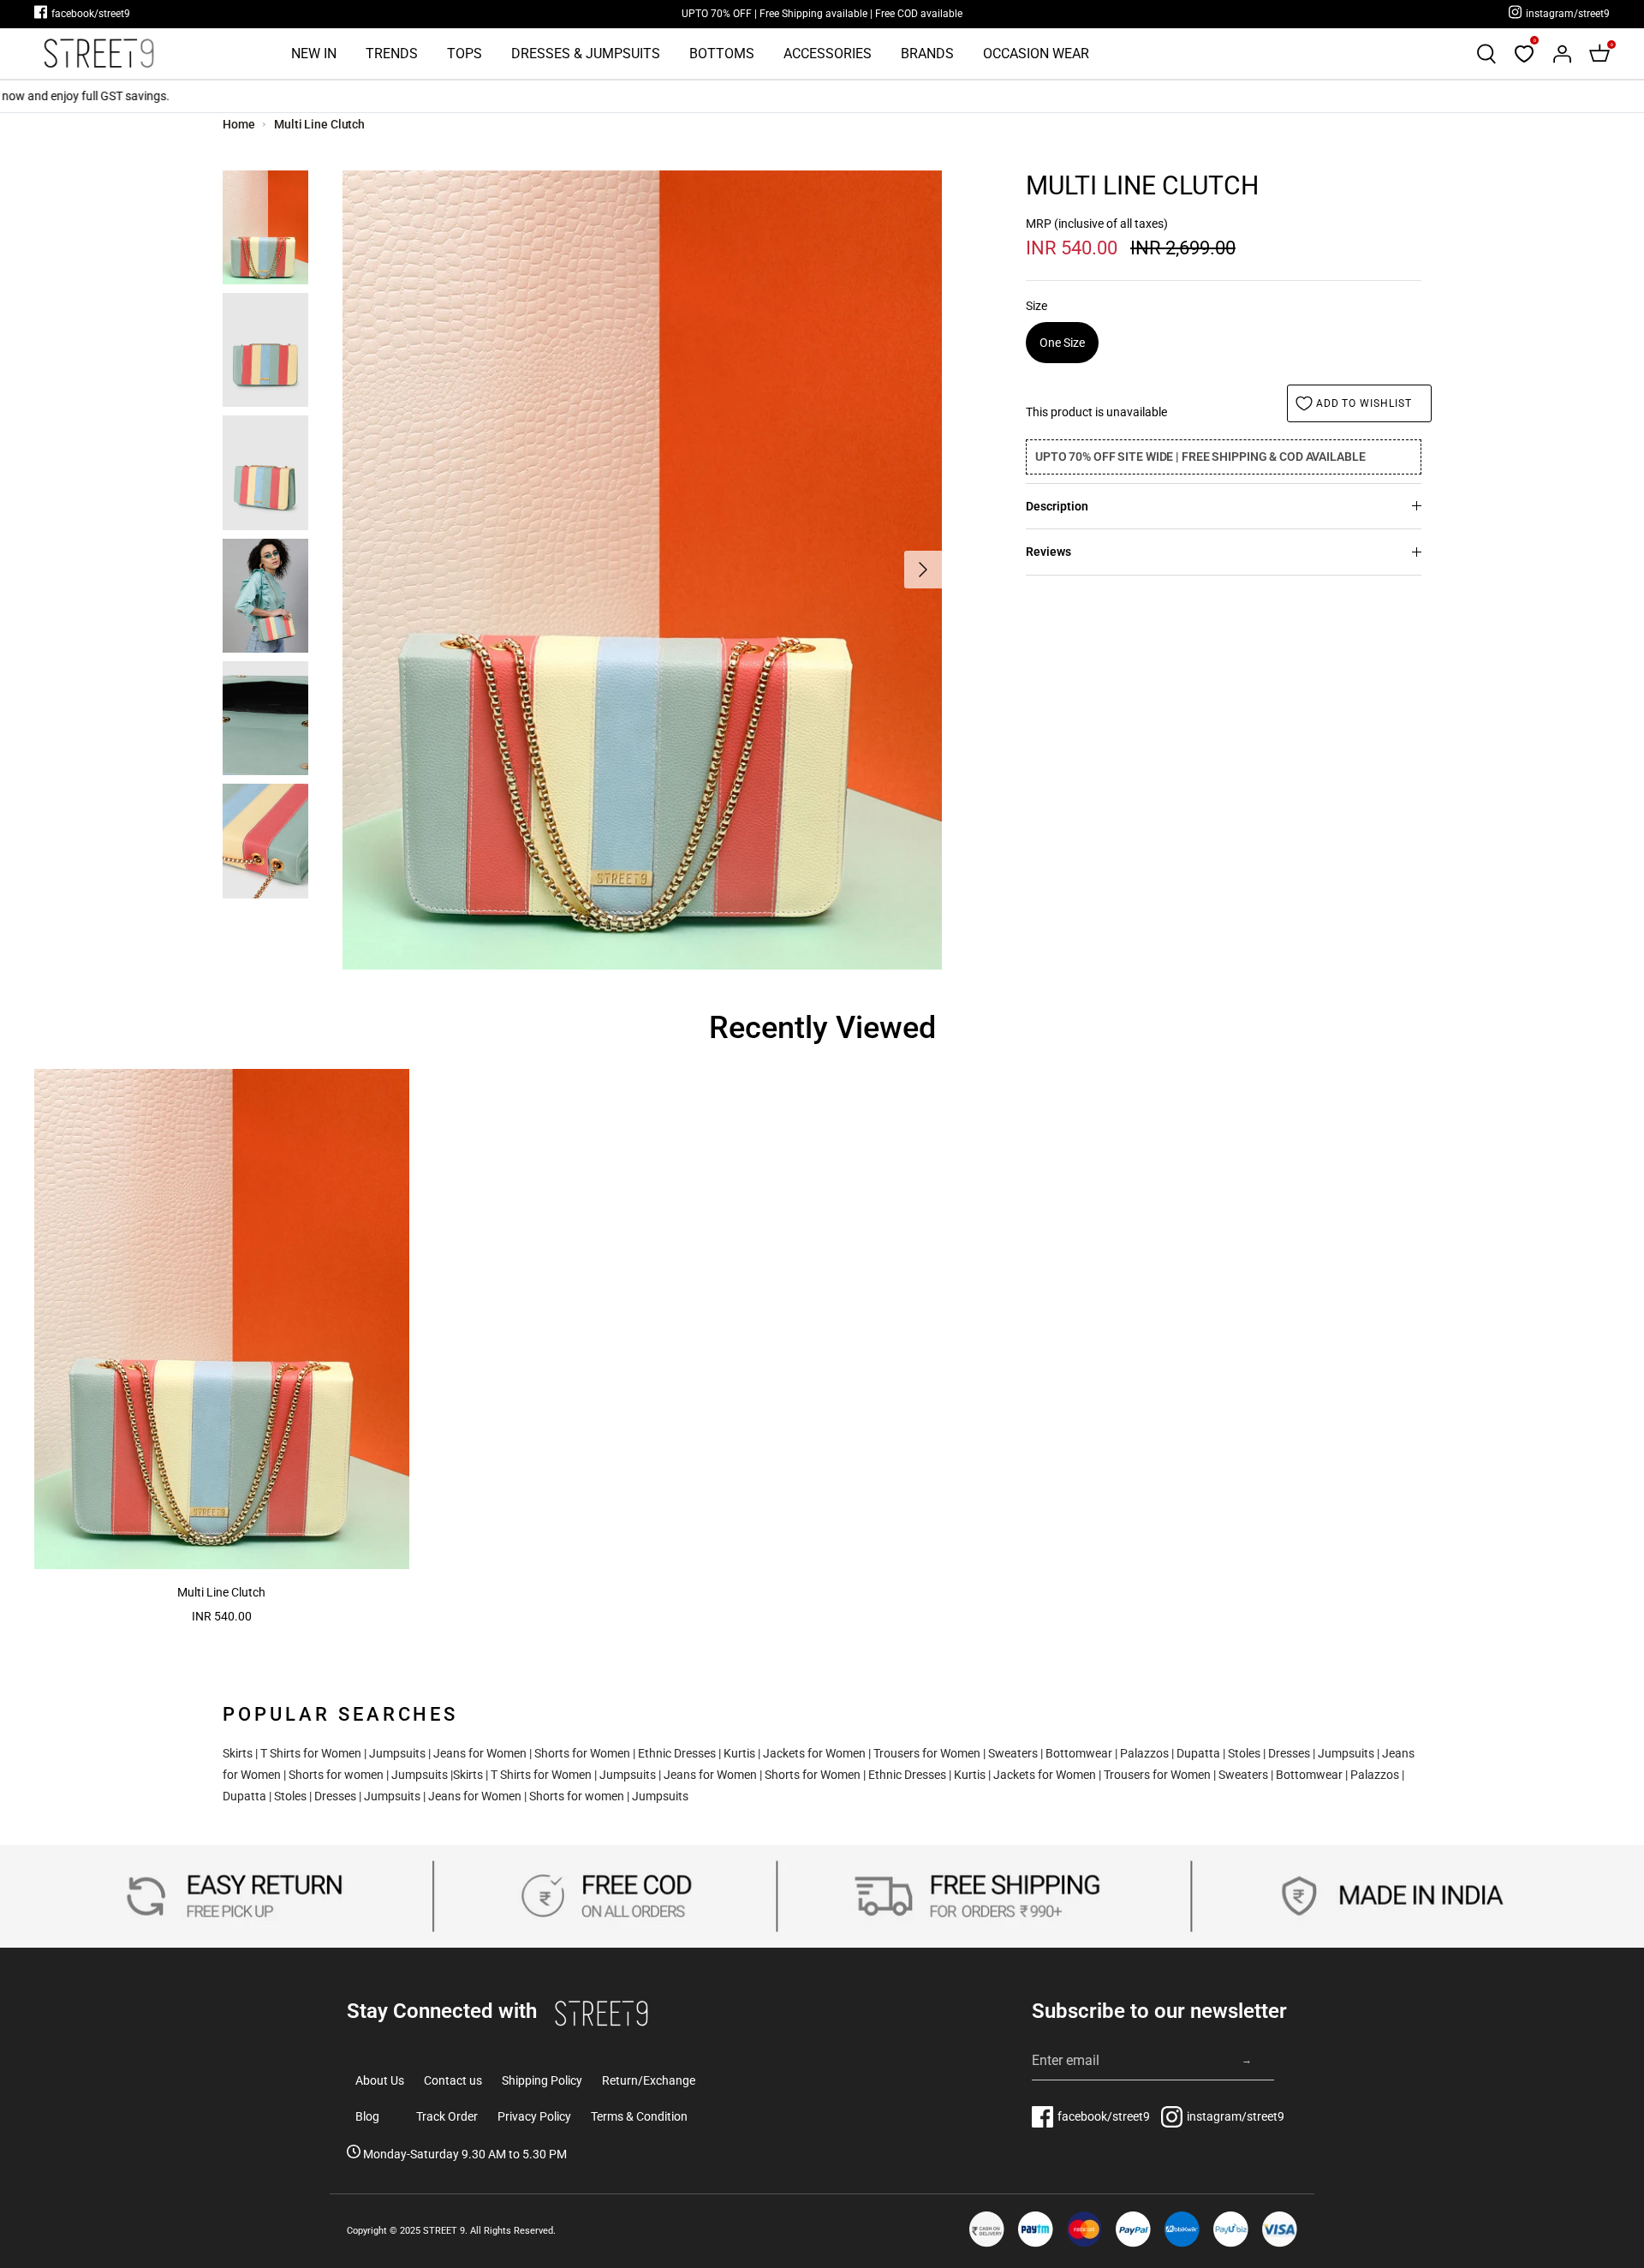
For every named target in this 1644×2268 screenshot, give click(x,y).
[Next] (923, 570)
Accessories (828, 54)
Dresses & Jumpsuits (586, 54)
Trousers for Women (927, 1753)
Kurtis (739, 1753)
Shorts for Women (582, 1753)
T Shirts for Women (311, 1753)
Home (239, 124)
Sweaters (1013, 1753)
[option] (642, 570)
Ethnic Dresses (677, 1753)
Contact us (453, 2080)
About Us (380, 2080)
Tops (465, 54)
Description (1057, 506)
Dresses (1289, 1753)
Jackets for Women (814, 1753)
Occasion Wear (1036, 54)
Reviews (1048, 552)
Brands (927, 54)
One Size (1062, 343)
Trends (392, 54)
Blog (367, 2116)
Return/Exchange (649, 2080)
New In (314, 54)
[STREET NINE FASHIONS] (98, 54)
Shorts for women (336, 1775)
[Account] (1562, 54)
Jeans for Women (480, 1753)
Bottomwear (1079, 1753)
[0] (1524, 54)
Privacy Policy (534, 2116)
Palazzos (1144, 1753)
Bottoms (722, 54)
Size (1036, 306)
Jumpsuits (397, 1753)
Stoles (1244, 1753)
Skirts (238, 1753)
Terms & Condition (639, 2116)
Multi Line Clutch (319, 124)
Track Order (447, 2116)
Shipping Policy (542, 2080)
